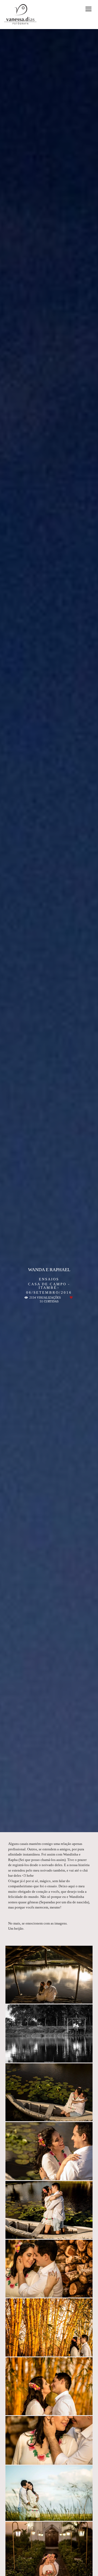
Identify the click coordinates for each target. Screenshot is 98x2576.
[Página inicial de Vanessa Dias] (20, 15)
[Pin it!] (64, 1997)
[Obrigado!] (34, 1997)
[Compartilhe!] (49, 1997)
